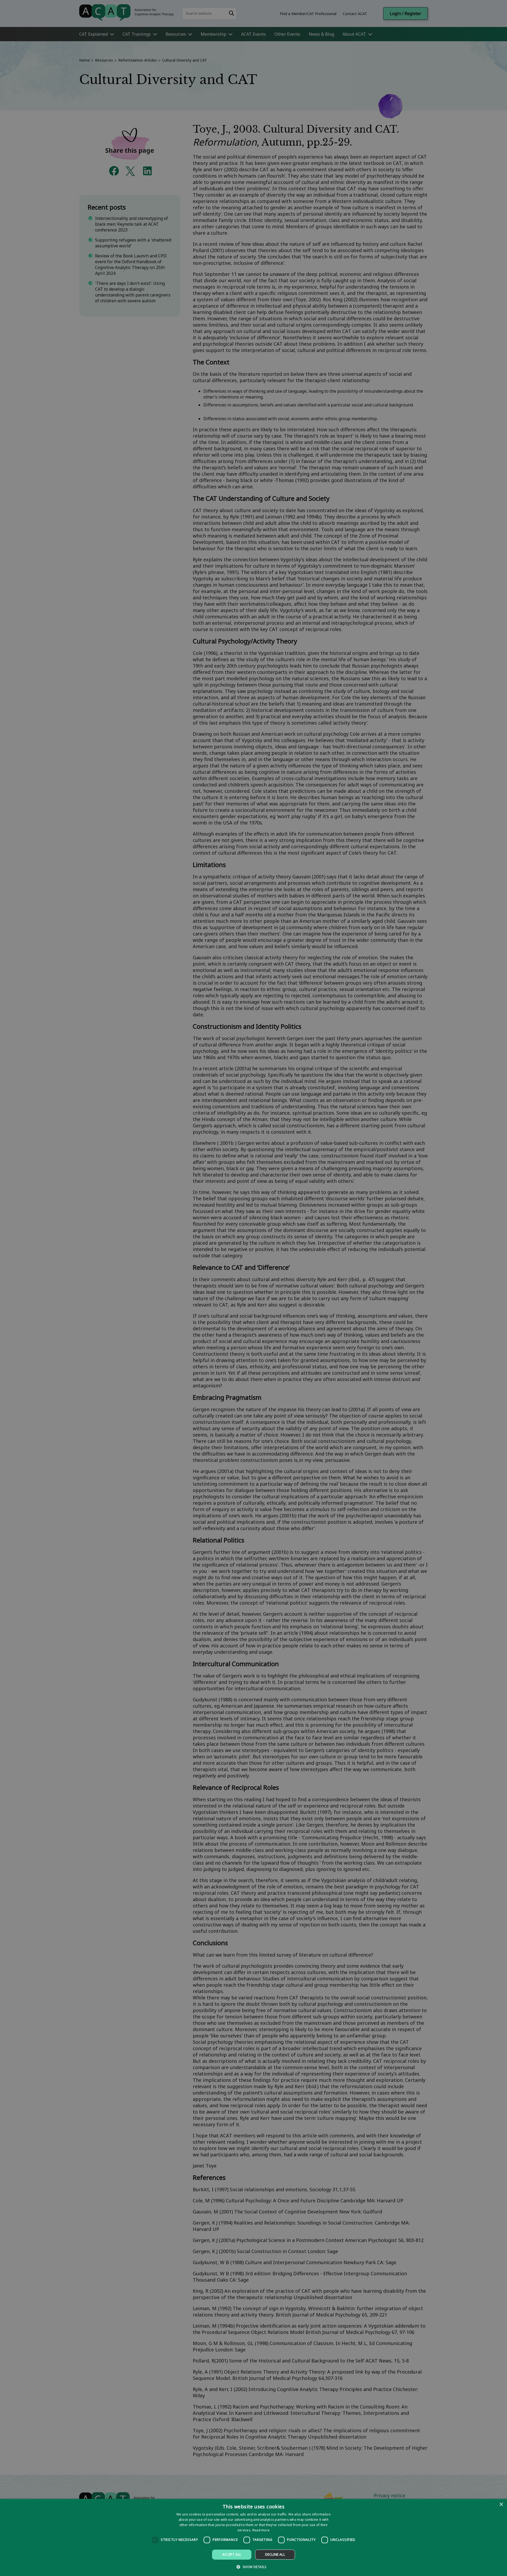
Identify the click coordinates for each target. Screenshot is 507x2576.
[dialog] (253, 2537)
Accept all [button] (232, 2554)
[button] (253, 2567)
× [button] (501, 2505)
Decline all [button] (275, 2554)
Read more (261, 2530)
